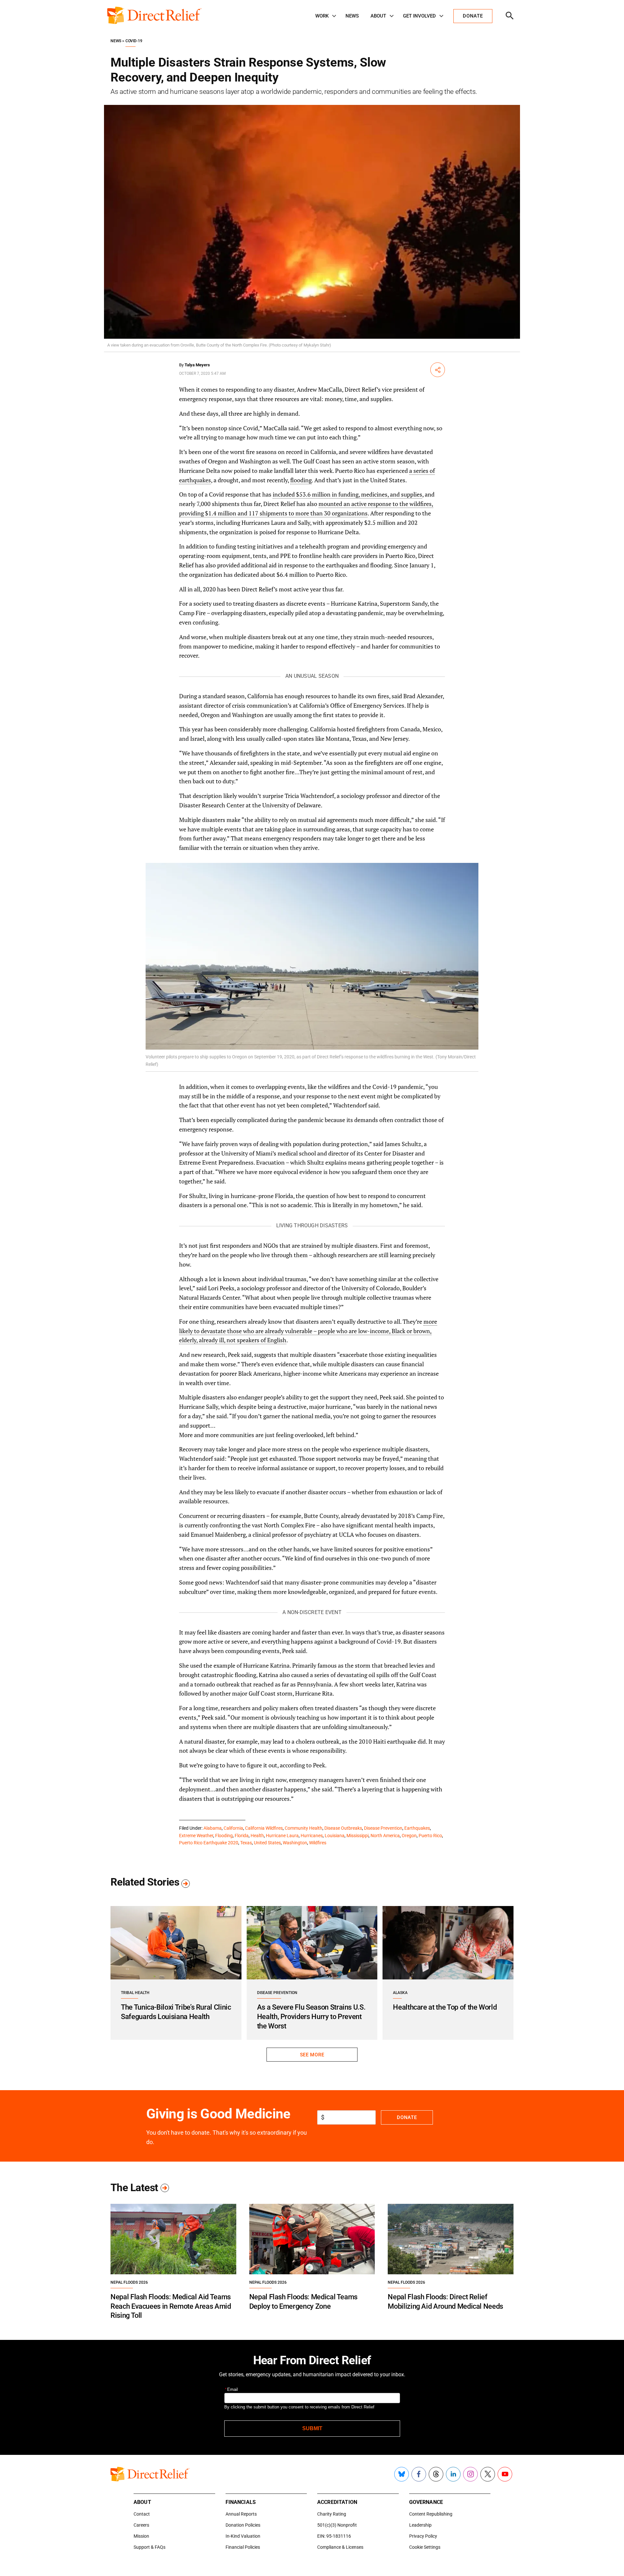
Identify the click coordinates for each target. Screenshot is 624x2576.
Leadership (420, 2525)
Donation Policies (243, 2525)
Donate (407, 2117)
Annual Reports (241, 2514)
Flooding (224, 1836)
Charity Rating (332, 2514)
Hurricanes (312, 1836)
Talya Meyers (197, 365)
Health (257, 1836)
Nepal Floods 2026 (129, 2282)
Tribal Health (135, 1993)
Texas (246, 1843)
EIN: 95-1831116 (334, 2536)
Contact (142, 2514)
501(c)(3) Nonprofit (337, 2525)
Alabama (213, 1828)
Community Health (304, 1828)
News (352, 16)
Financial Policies (243, 2547)
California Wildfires (264, 1828)
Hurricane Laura (282, 1836)
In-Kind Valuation (243, 2536)
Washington (295, 1843)
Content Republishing (431, 2514)
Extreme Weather (196, 1836)
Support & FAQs (149, 2547)
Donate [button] (473, 16)
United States (267, 1843)
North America (385, 1836)
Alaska (400, 1993)
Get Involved (419, 16)
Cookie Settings (425, 2547)
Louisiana (335, 1836)
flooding (301, 480)
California (233, 1828)
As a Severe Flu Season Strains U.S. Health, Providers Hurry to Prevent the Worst (311, 2016)
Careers (141, 2525)
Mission (141, 2536)
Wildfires (318, 1843)
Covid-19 (134, 41)
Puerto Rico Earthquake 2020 (209, 1843)
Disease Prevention (383, 1828)
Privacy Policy (423, 2536)
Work (322, 16)
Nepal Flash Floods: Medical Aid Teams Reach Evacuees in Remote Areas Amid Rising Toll (171, 2306)
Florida (242, 1836)
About (378, 16)
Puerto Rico (430, 1836)
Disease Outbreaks (343, 1828)
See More (312, 2055)
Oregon (409, 1836)
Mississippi (357, 1836)
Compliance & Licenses (340, 2547)
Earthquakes (417, 1828)
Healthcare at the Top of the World (445, 2007)
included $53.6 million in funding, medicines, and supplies (347, 494)
